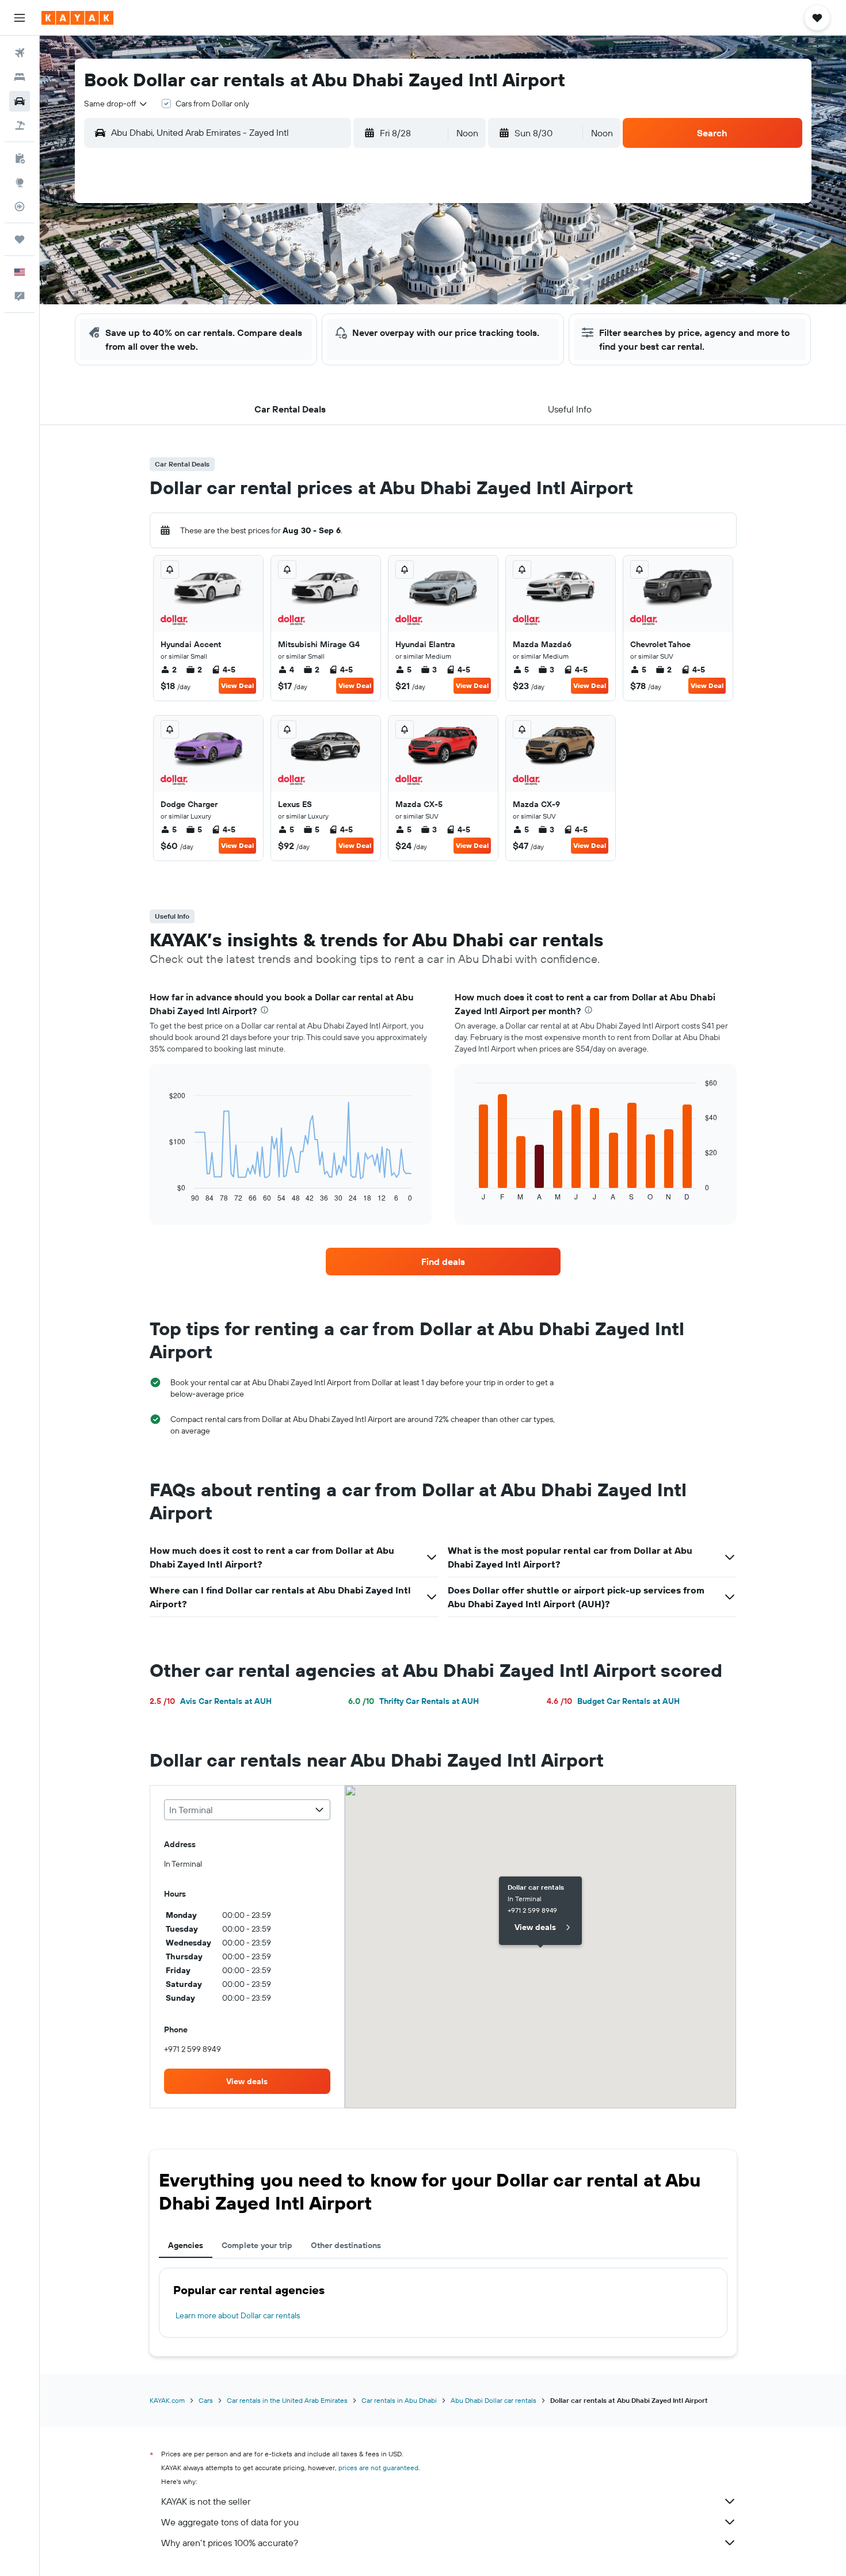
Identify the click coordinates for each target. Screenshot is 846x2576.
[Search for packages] (20, 125)
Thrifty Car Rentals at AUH (414, 1701)
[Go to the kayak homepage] (77, 18)
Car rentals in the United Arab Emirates (287, 2400)
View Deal (237, 685)
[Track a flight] (20, 207)
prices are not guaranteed (378, 2468)
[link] (443, 1262)
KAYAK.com (167, 2400)
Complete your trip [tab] (257, 2245)
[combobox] (116, 104)
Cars (206, 2400)
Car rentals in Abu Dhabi (399, 2400)
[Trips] (20, 239)
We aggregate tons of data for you (230, 2522)
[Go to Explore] (20, 182)
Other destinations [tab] (346, 2245)
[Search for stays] (20, 77)
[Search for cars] (20, 101)
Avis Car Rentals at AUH (211, 1701)
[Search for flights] (20, 53)
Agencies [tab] (186, 2245)
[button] (20, 18)
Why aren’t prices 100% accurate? (230, 2543)
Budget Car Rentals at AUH (613, 1701)
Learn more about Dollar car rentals (238, 2315)
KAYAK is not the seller (206, 2501)
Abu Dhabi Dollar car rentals (493, 2400)
